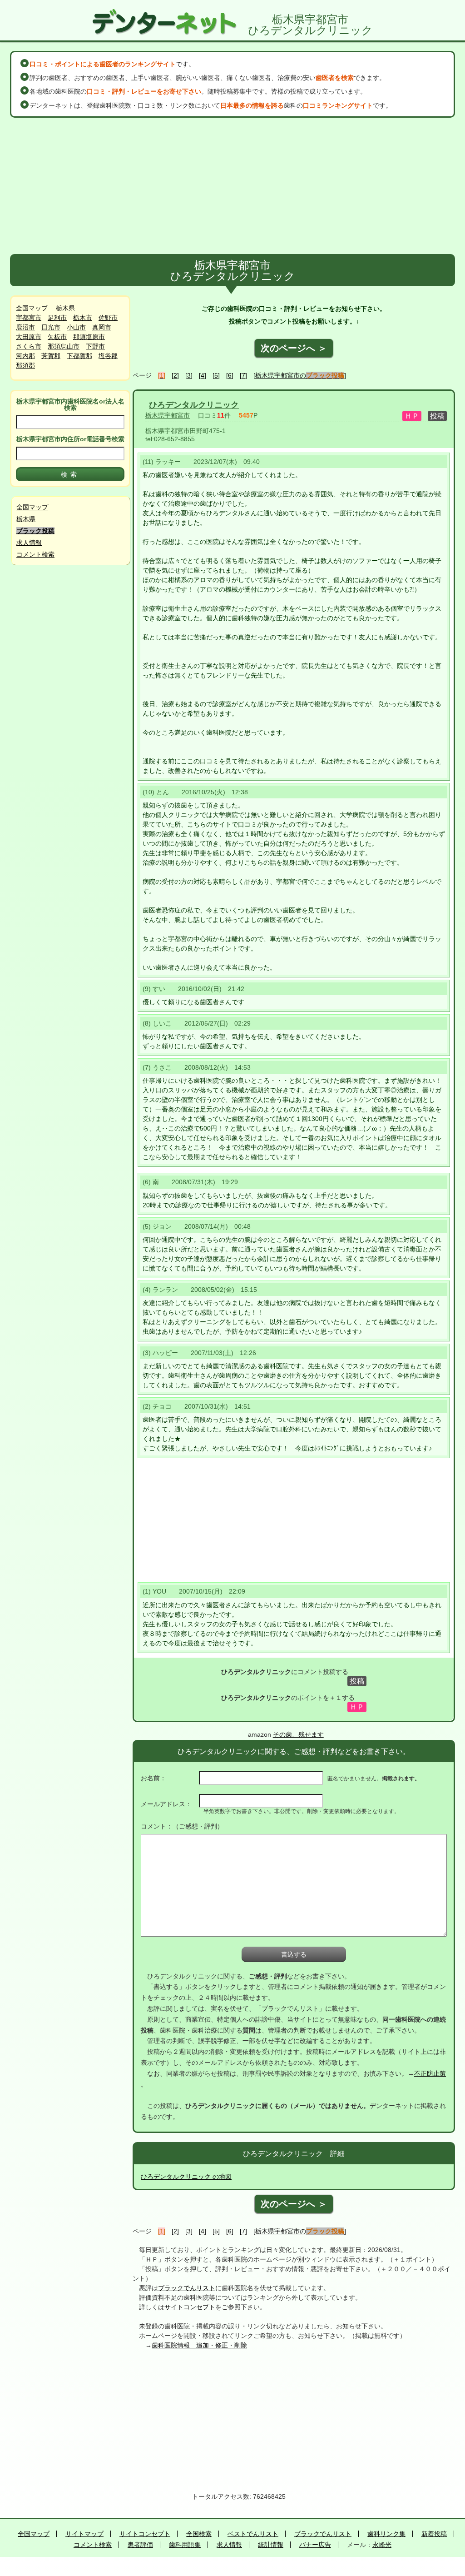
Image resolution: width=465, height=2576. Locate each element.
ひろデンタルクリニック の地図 (186, 2177)
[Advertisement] (232, 186)
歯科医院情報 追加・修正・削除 (199, 2345)
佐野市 (108, 318)
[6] (230, 375)
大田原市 (29, 337)
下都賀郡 (79, 356)
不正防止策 (430, 2073)
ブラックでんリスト (187, 2288)
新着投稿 (434, 2534)
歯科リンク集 (386, 2534)
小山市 (76, 327)
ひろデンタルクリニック (194, 405)
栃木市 (83, 318)
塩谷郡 (108, 356)
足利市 (57, 318)
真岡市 (102, 327)
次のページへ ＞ (294, 348)
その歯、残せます (298, 1734)
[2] (175, 375)
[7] (243, 375)
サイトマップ (84, 2534)
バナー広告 (315, 2545)
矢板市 (57, 337)
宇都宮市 (29, 318)
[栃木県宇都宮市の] (300, 375)
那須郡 (25, 365)
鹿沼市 (25, 327)
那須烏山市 (64, 346)
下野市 (95, 346)
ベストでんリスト (253, 2534)
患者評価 (140, 2545)
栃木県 (65, 308)
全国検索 (199, 2534)
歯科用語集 (185, 2545)
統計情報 (271, 2545)
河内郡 (25, 356)
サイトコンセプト (190, 2307)
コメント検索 (35, 554)
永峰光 (382, 2545)
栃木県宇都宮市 (168, 415)
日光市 (51, 327)
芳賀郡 (51, 356)
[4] (203, 375)
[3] (189, 375)
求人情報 (29, 543)
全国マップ (32, 308)
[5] (216, 375)
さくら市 (29, 346)
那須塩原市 (89, 337)
